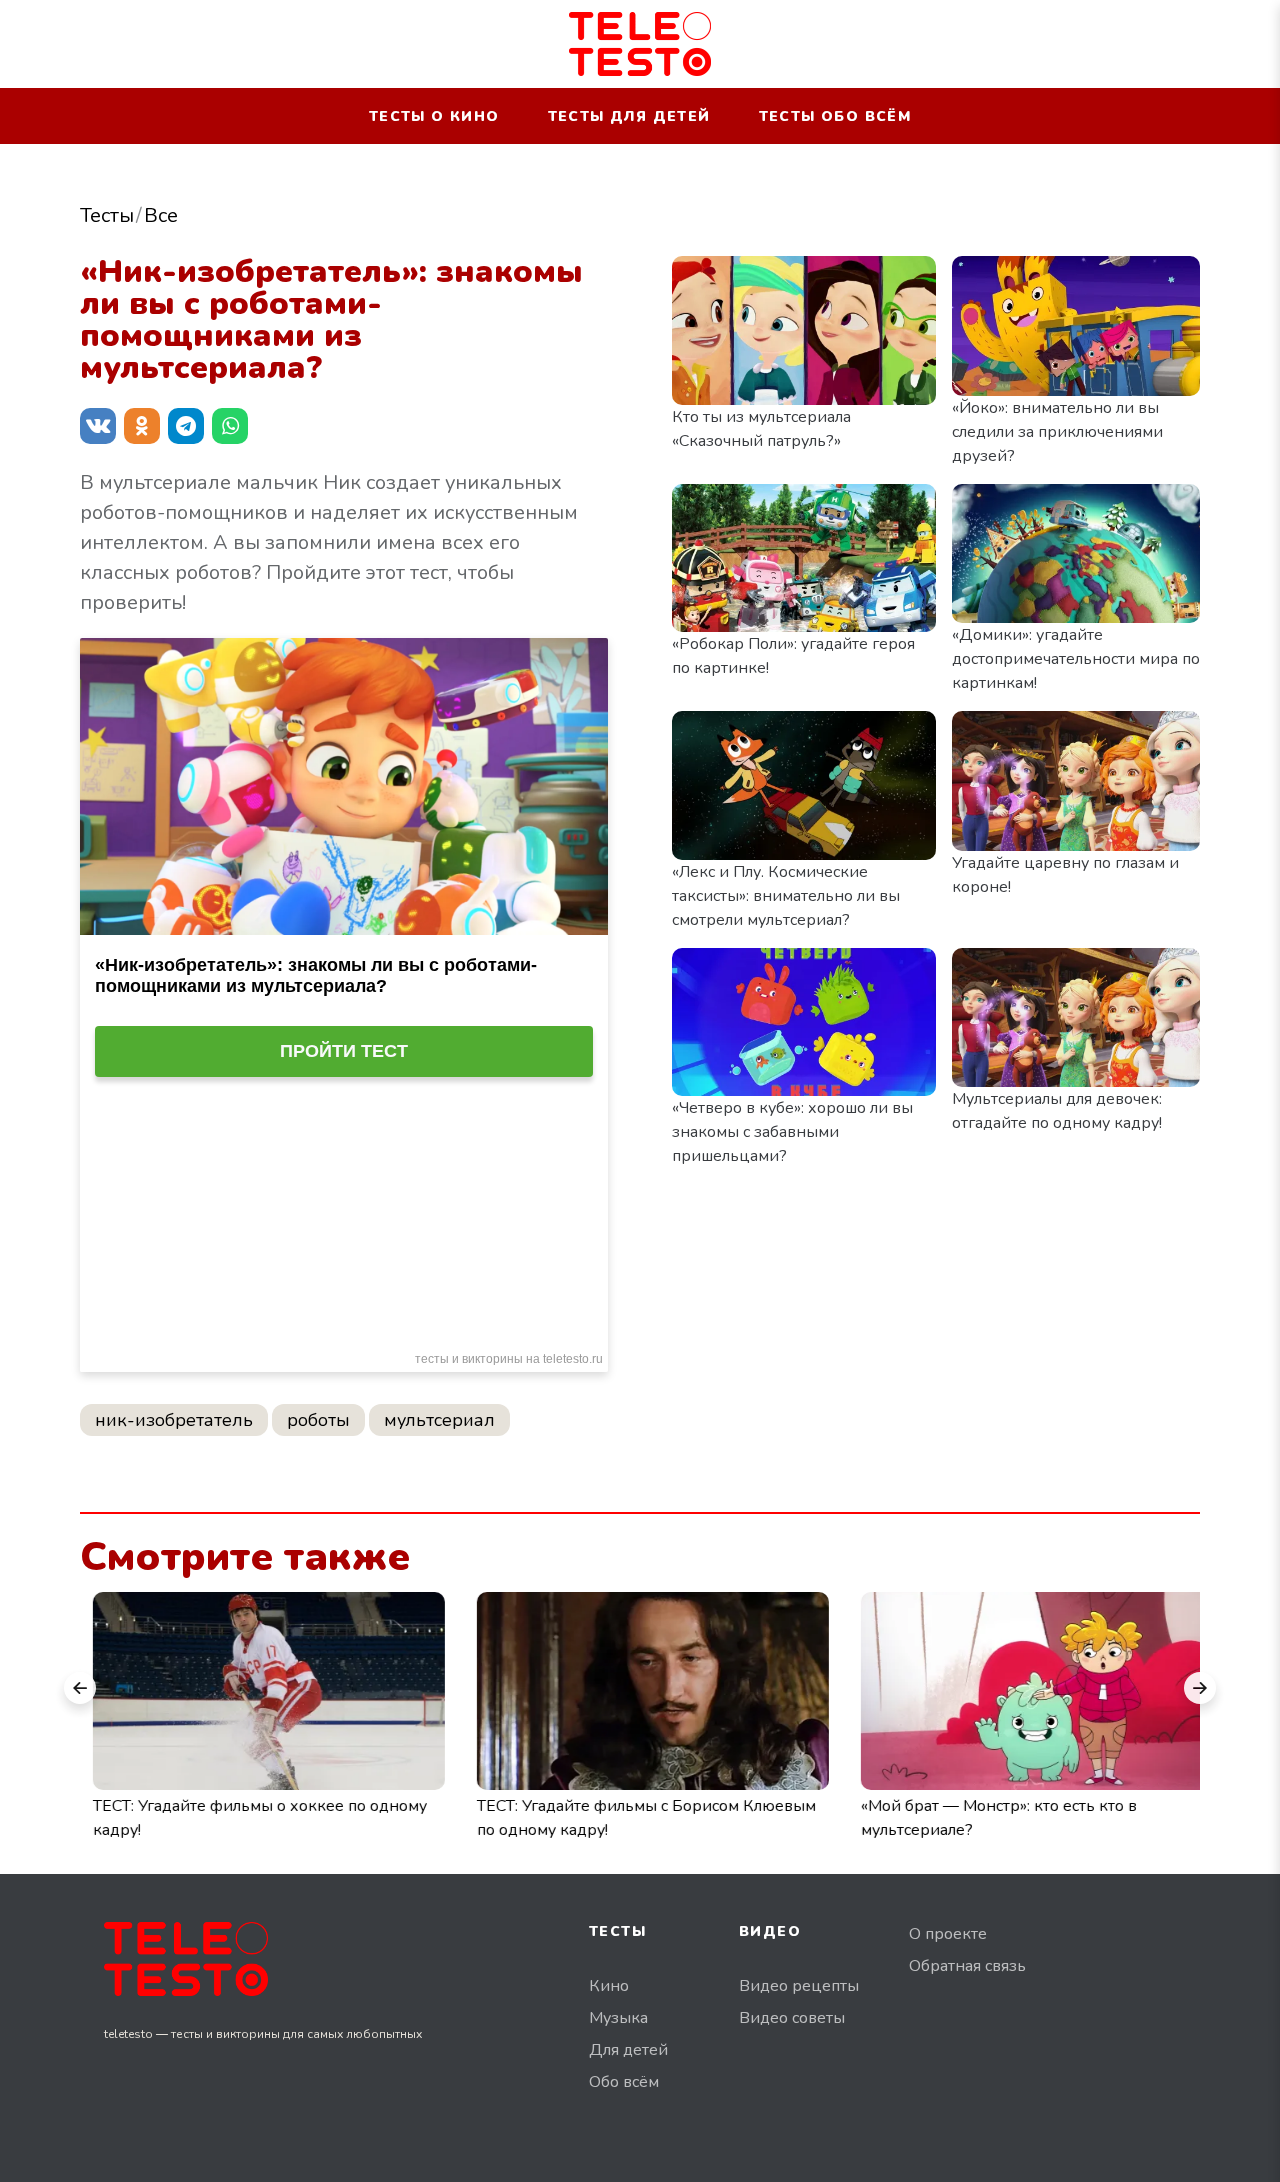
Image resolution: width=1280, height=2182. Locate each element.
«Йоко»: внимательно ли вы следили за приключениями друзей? (1057, 432)
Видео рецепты (799, 1986)
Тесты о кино (434, 116)
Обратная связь (967, 1966)
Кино (609, 1986)
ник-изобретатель (174, 1420)
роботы (318, 1420)
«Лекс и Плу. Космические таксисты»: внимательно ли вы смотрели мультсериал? (786, 896)
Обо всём (624, 2082)
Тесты (107, 215)
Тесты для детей (629, 116)
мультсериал (439, 1420)
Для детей (628, 2050)
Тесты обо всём (835, 116)
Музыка (618, 2018)
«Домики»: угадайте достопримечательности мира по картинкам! (1076, 659)
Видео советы (792, 2018)
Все (161, 215)
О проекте (948, 1934)
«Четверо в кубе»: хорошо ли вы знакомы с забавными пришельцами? (792, 1132)
